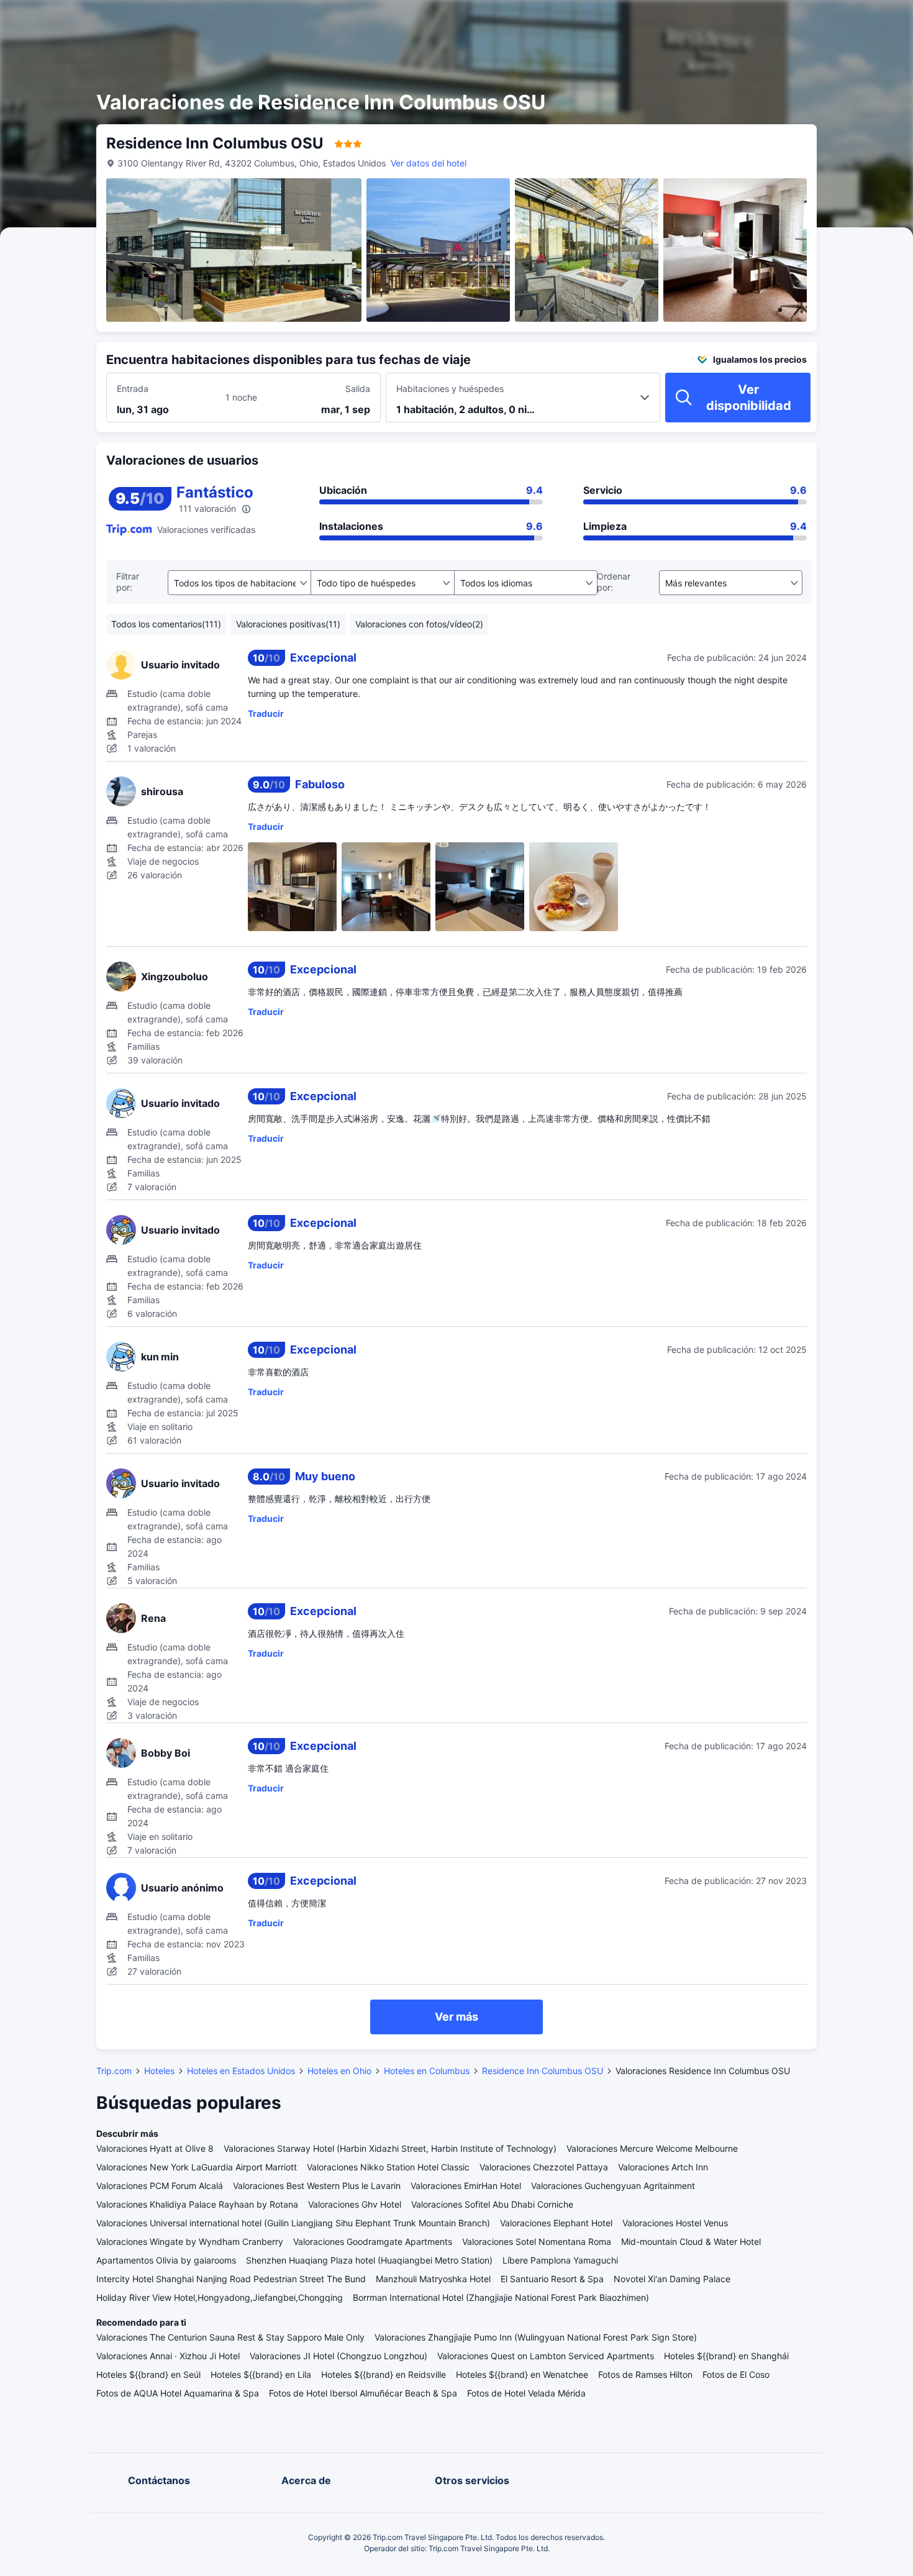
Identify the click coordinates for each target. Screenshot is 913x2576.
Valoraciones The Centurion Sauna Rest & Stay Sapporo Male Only (230, 2337)
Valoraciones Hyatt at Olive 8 (155, 2148)
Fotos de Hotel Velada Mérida (526, 2393)
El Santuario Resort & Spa (552, 2279)
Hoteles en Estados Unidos (241, 2071)
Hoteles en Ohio (339, 2071)
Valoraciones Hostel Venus (675, 2223)
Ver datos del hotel (429, 163)
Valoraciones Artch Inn (663, 2167)
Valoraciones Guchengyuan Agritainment (613, 2186)
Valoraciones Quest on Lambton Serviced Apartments (546, 2356)
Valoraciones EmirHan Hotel (466, 2186)
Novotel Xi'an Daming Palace (672, 2279)
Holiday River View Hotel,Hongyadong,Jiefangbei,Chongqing (220, 2297)
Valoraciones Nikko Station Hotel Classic (388, 2167)
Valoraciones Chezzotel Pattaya (544, 2167)
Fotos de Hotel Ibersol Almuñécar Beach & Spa (363, 2393)
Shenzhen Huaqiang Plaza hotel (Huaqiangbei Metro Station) (369, 2260)
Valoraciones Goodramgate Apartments (373, 2241)
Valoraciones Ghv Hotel (355, 2204)
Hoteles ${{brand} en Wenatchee (522, 2374)
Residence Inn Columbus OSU (543, 2071)
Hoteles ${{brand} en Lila (261, 2374)
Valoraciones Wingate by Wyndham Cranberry (190, 2241)
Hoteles (159, 2071)
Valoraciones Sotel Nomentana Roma (537, 2241)
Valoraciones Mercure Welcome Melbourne (652, 2148)
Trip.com (114, 2071)
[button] (799, 20)
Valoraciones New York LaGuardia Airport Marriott (197, 2167)
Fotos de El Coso (736, 2374)
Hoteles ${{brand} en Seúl (148, 2374)
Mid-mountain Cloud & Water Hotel (691, 2241)
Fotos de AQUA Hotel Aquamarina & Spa (178, 2393)
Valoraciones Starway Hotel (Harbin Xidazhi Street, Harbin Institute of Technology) (390, 2148)
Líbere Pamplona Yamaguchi (560, 2260)
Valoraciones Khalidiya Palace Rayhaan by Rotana (197, 2204)
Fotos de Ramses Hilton (645, 2374)
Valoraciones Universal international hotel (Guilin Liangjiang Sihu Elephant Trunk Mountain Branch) (293, 2223)
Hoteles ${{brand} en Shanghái (726, 2356)
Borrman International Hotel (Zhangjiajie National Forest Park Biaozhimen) (501, 2297)
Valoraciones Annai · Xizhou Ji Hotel (168, 2356)
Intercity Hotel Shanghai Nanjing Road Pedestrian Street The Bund (231, 2279)
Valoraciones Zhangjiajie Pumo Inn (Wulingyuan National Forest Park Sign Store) (536, 2337)
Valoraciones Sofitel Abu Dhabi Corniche (492, 2204)
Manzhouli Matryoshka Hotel (433, 2279)
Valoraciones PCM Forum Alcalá (160, 2186)
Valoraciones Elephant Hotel (556, 2223)
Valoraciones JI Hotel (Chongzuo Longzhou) (338, 2356)
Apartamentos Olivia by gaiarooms (166, 2260)
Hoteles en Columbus (427, 2071)
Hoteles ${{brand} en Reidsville (384, 2374)
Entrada (133, 389)
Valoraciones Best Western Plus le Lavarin (317, 2186)
